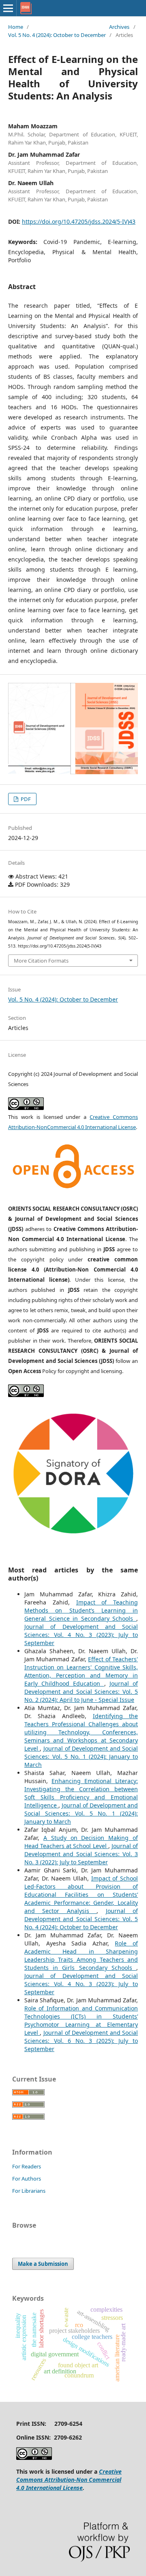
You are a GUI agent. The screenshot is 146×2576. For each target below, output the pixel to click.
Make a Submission (43, 2264)
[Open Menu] (8, 8)
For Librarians (29, 2191)
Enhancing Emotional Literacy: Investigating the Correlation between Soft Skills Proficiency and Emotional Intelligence (81, 1793)
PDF (25, 799)
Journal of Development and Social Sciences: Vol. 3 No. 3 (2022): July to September (81, 1854)
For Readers (27, 2166)
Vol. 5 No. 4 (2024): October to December (57, 35)
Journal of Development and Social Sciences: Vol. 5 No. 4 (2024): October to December (81, 1919)
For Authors (27, 2179)
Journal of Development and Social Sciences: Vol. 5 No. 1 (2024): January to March (81, 1757)
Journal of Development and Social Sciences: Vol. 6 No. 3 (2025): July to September (81, 2041)
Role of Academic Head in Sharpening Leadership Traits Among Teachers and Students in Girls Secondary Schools (81, 1955)
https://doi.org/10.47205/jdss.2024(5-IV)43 (79, 221)
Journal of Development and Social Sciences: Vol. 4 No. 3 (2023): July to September (81, 1635)
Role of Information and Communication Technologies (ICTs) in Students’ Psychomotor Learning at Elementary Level (81, 2020)
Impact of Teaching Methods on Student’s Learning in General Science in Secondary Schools (81, 1610)
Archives (119, 27)
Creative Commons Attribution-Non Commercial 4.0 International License (69, 2480)
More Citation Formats (41, 961)
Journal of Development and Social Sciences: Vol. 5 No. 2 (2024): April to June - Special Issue (81, 1692)
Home (16, 27)
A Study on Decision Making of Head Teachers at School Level (81, 1842)
